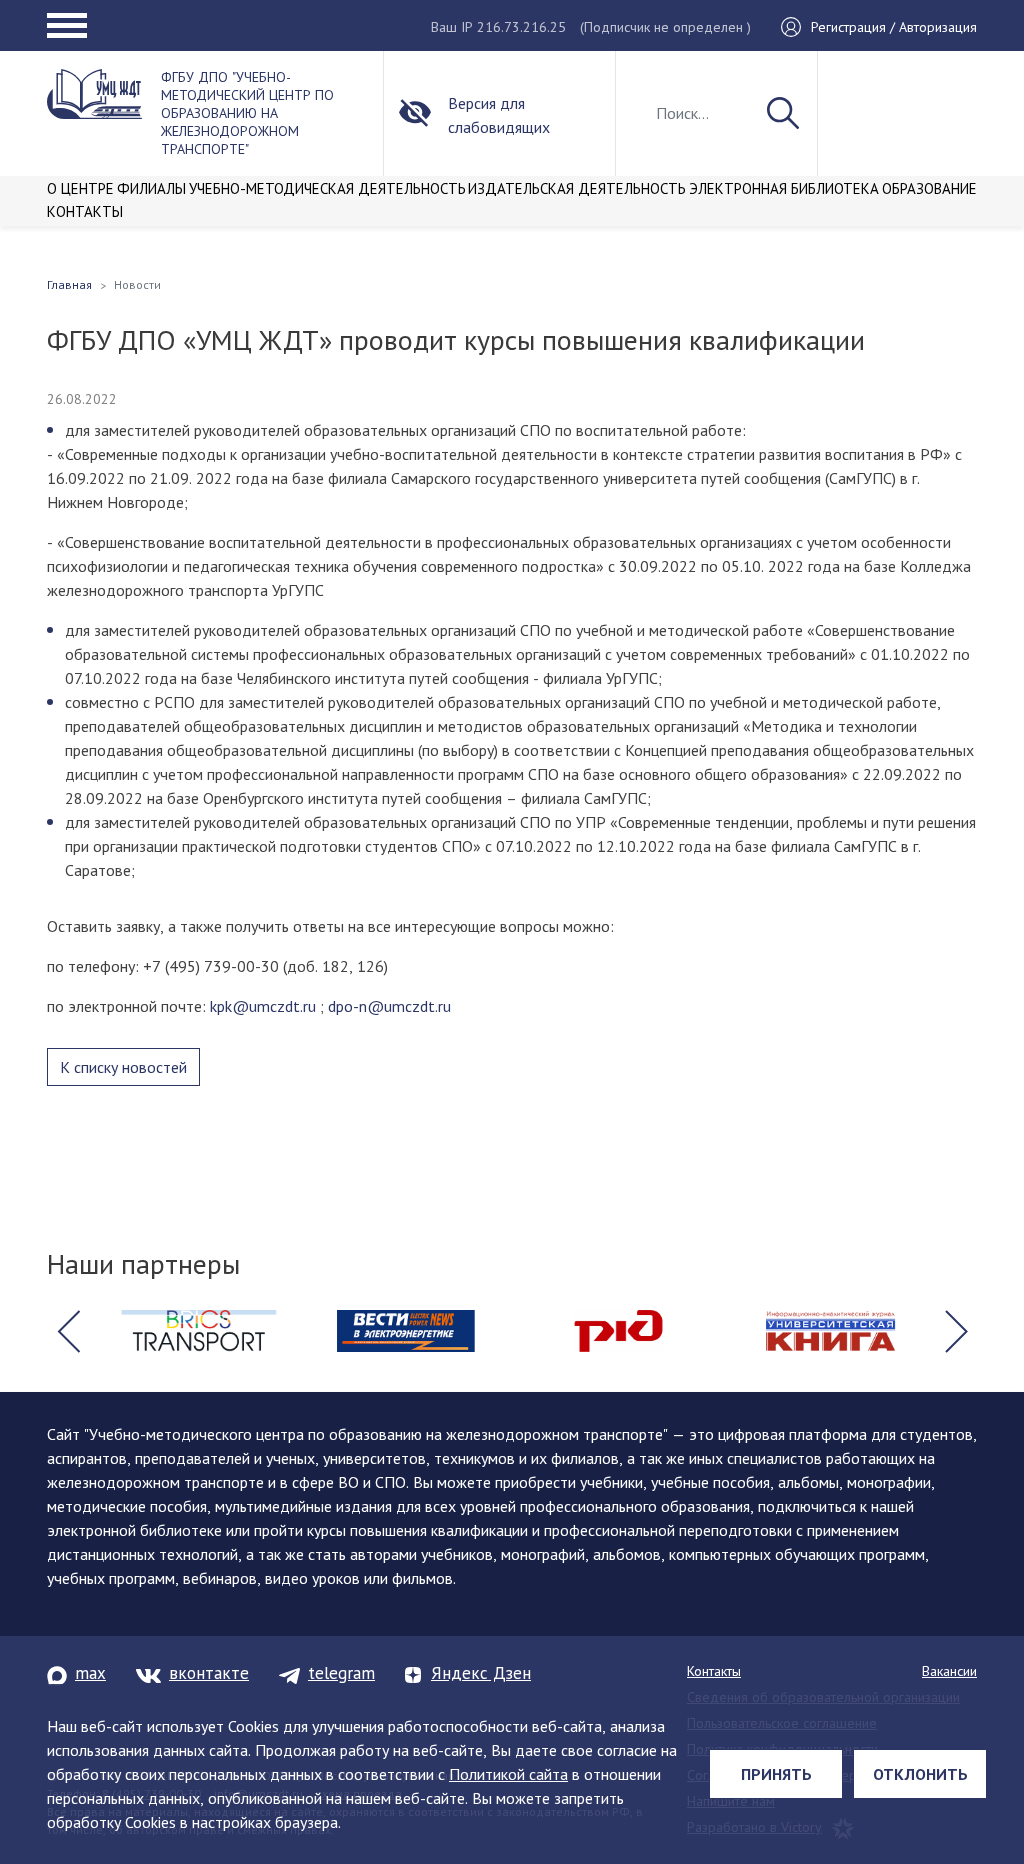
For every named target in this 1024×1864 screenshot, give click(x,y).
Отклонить (920, 1774)
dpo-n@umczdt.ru (389, 1006)
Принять (776, 1774)
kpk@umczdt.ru (263, 1006)
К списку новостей (123, 1067)
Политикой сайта (508, 1774)
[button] (68, 1331)
